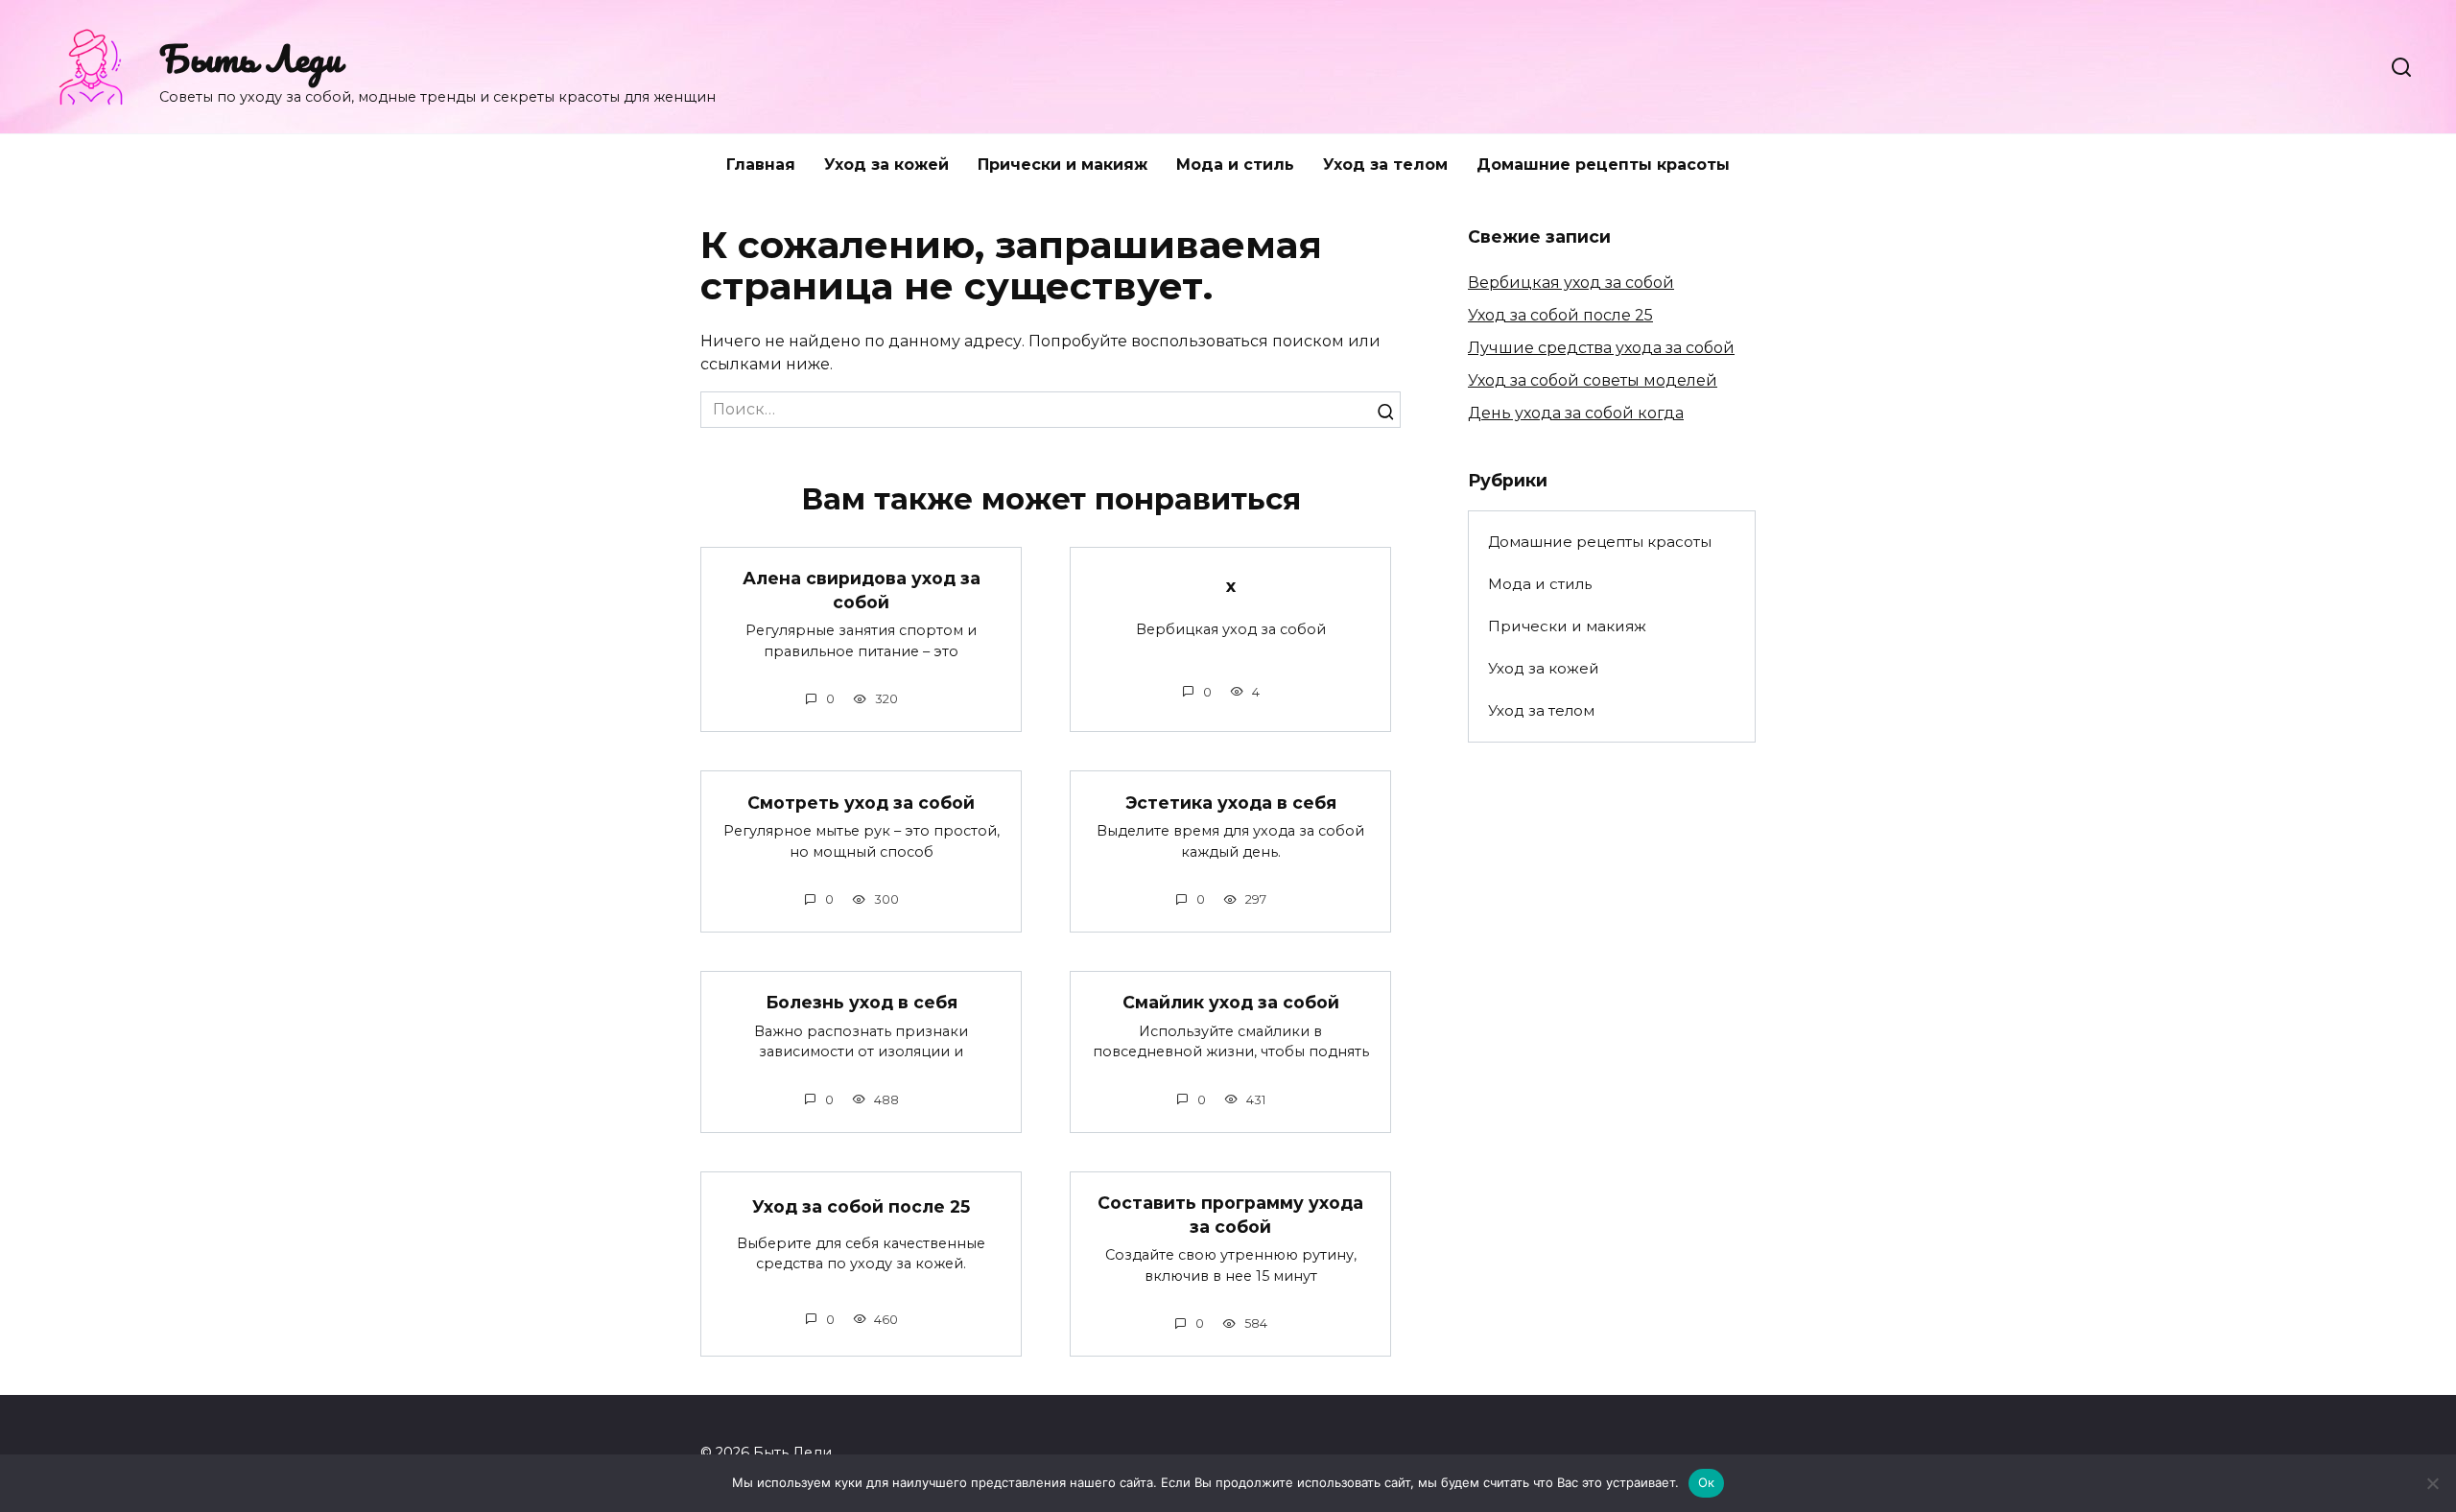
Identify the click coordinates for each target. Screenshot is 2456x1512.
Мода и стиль (1235, 165)
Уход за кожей (886, 165)
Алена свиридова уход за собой (862, 590)
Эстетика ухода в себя (1231, 802)
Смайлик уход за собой (1231, 1002)
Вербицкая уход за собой (1571, 283)
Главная (761, 165)
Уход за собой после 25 (861, 1206)
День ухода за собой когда (1576, 413)
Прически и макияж (1063, 165)
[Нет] (2432, 1483)
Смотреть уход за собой (861, 802)
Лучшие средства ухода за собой (1601, 348)
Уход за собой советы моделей (1593, 380)
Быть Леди (250, 58)
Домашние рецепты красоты (1603, 165)
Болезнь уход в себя (862, 1002)
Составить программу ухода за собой (1230, 1215)
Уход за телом (1385, 165)
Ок (1707, 1482)
